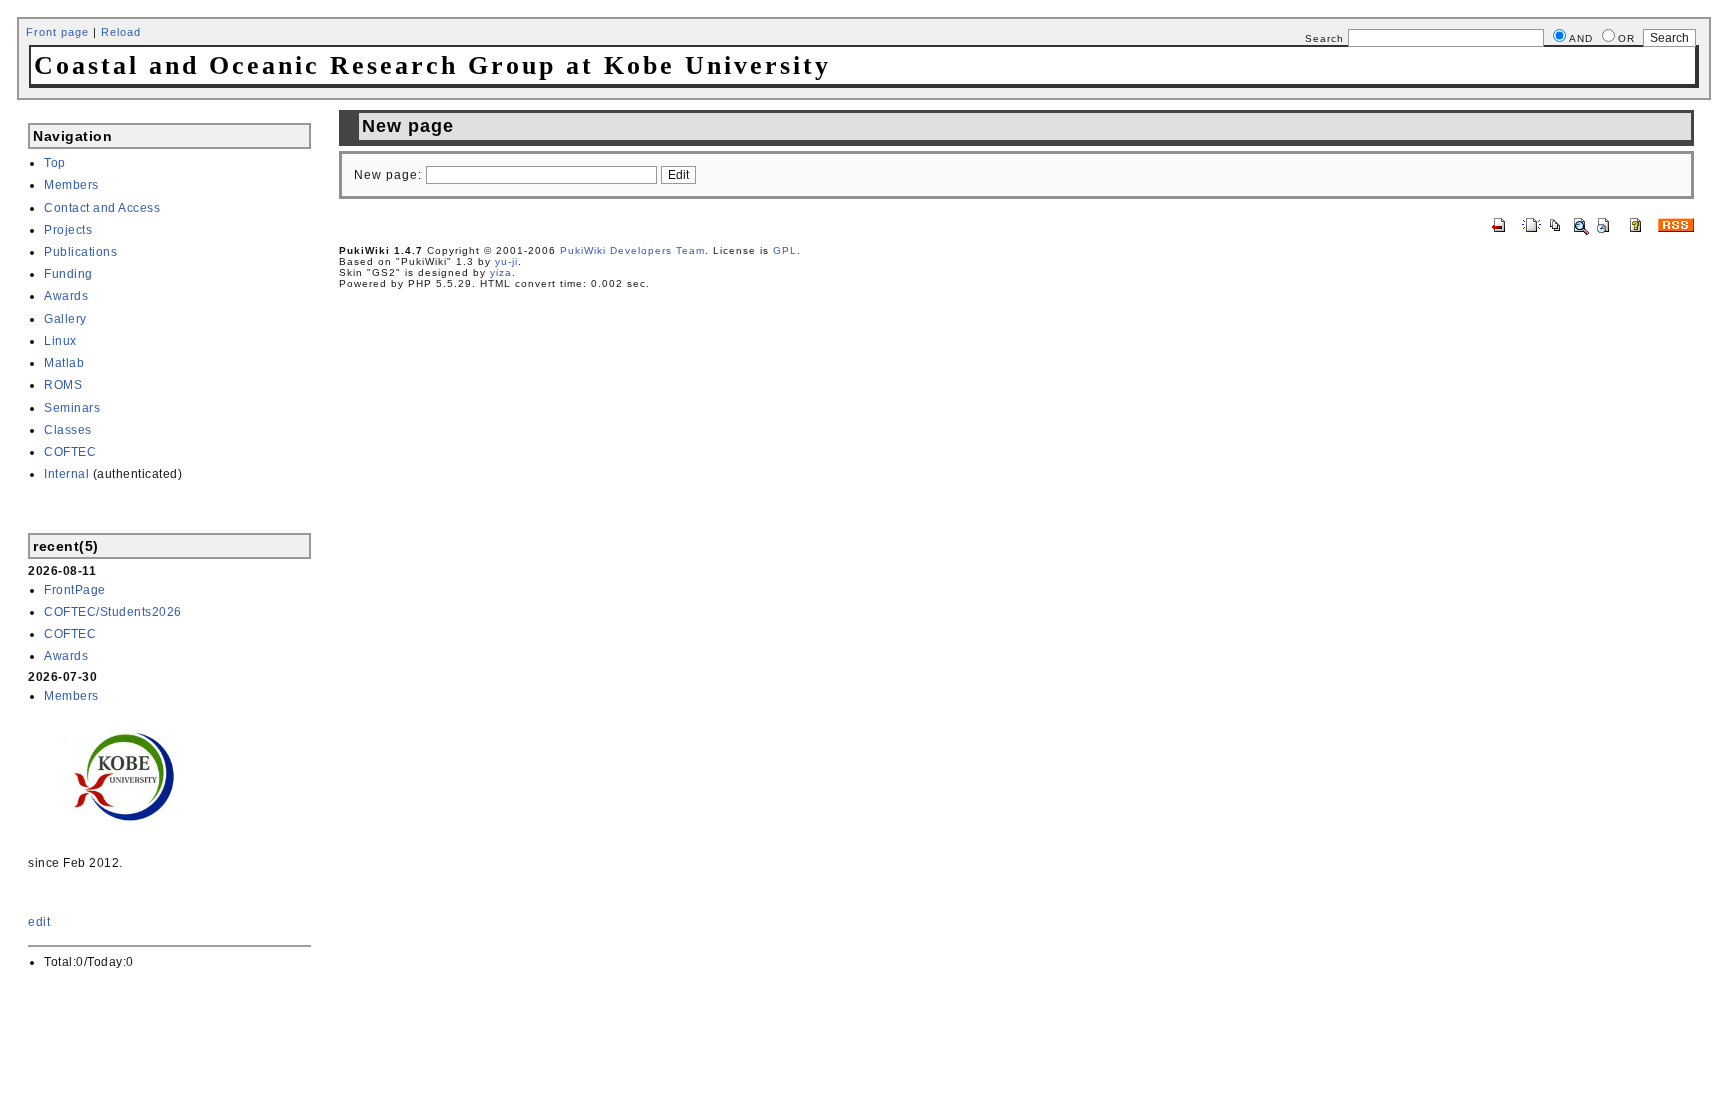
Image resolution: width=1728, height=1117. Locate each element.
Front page (57, 32)
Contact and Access (102, 208)
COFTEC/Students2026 (113, 612)
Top (55, 163)
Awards (66, 296)
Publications (80, 252)
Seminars (72, 408)
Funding (68, 274)
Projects (68, 230)
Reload (121, 32)
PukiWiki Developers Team (632, 250)
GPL (785, 250)
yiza (501, 272)
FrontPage (75, 590)
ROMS (63, 385)
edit (39, 922)
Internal (66, 474)
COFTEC (70, 452)
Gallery (65, 319)
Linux (60, 341)
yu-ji (506, 261)
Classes (68, 430)
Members (71, 185)
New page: (388, 175)
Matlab (64, 363)
